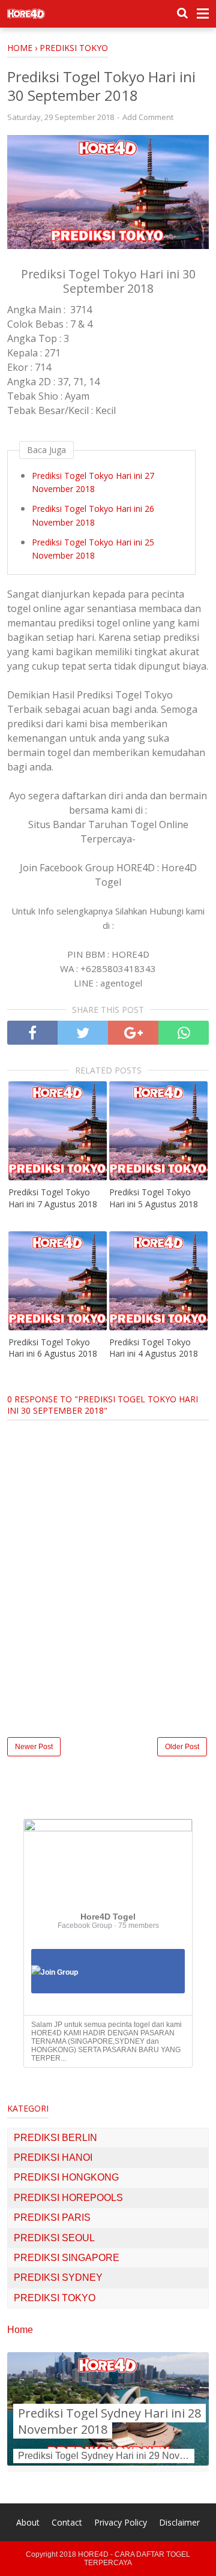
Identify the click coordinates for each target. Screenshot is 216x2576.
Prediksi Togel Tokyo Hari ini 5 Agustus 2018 (154, 1198)
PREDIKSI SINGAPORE (67, 2258)
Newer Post (34, 1747)
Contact (67, 2522)
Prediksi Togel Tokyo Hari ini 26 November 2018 (93, 515)
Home (20, 2330)
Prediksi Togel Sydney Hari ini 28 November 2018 (109, 2421)
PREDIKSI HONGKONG (66, 2177)
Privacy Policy (121, 2522)
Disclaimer (179, 2522)
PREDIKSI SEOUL (54, 2238)
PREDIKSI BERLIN (55, 2138)
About (28, 2522)
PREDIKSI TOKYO (55, 2298)
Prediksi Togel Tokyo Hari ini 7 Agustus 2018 (53, 1198)
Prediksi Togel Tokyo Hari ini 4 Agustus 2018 (154, 1348)
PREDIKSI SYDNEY (58, 2277)
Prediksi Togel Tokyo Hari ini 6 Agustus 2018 (53, 1348)
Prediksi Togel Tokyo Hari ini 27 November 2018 (93, 482)
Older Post (182, 1747)
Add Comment (148, 117)
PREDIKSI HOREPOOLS (68, 2198)
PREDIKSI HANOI (53, 2157)
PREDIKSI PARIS (52, 2217)
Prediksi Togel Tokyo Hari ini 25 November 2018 (93, 549)
